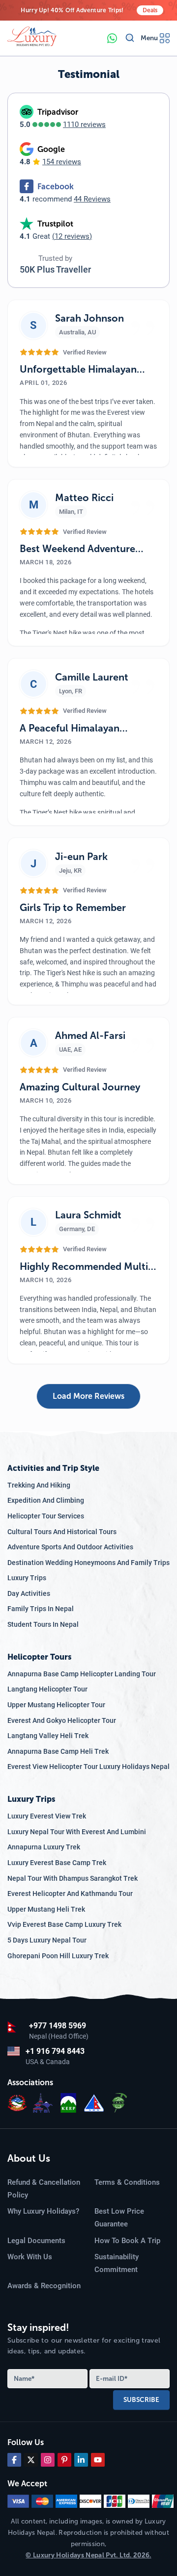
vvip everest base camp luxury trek (64, 1924)
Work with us (30, 2257)
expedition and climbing (46, 1500)
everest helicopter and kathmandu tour (70, 1894)
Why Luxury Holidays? (43, 2211)
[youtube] (98, 2460)
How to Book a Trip (127, 2241)
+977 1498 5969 (58, 2026)
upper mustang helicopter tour (56, 1705)
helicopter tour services (46, 1516)
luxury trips (27, 1578)
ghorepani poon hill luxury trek (58, 1956)
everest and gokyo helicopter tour (62, 1720)
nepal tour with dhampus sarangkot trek (73, 1878)
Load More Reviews (88, 1396)
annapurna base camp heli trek (58, 1751)
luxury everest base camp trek (57, 1863)
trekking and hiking (39, 1485)
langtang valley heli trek (48, 1736)
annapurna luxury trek (44, 1847)
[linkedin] (81, 2460)
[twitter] (31, 2460)
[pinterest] (64, 2460)
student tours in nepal (43, 1624)
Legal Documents (36, 2241)
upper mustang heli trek (46, 1909)
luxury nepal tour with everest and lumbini (77, 1832)
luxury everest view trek (47, 1816)
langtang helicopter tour (47, 1689)
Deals (150, 10)
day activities (29, 1593)
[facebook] (14, 2460)
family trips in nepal (41, 1609)
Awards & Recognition (44, 2286)
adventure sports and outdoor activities (70, 1547)
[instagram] (48, 2460)
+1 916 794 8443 (55, 2051)
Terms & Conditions (127, 2182)
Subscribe (141, 2399)
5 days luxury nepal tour (47, 1940)
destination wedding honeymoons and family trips (88, 1563)
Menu (149, 38)
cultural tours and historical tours (62, 1532)
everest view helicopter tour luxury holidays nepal (88, 1767)
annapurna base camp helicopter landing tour (82, 1674)
